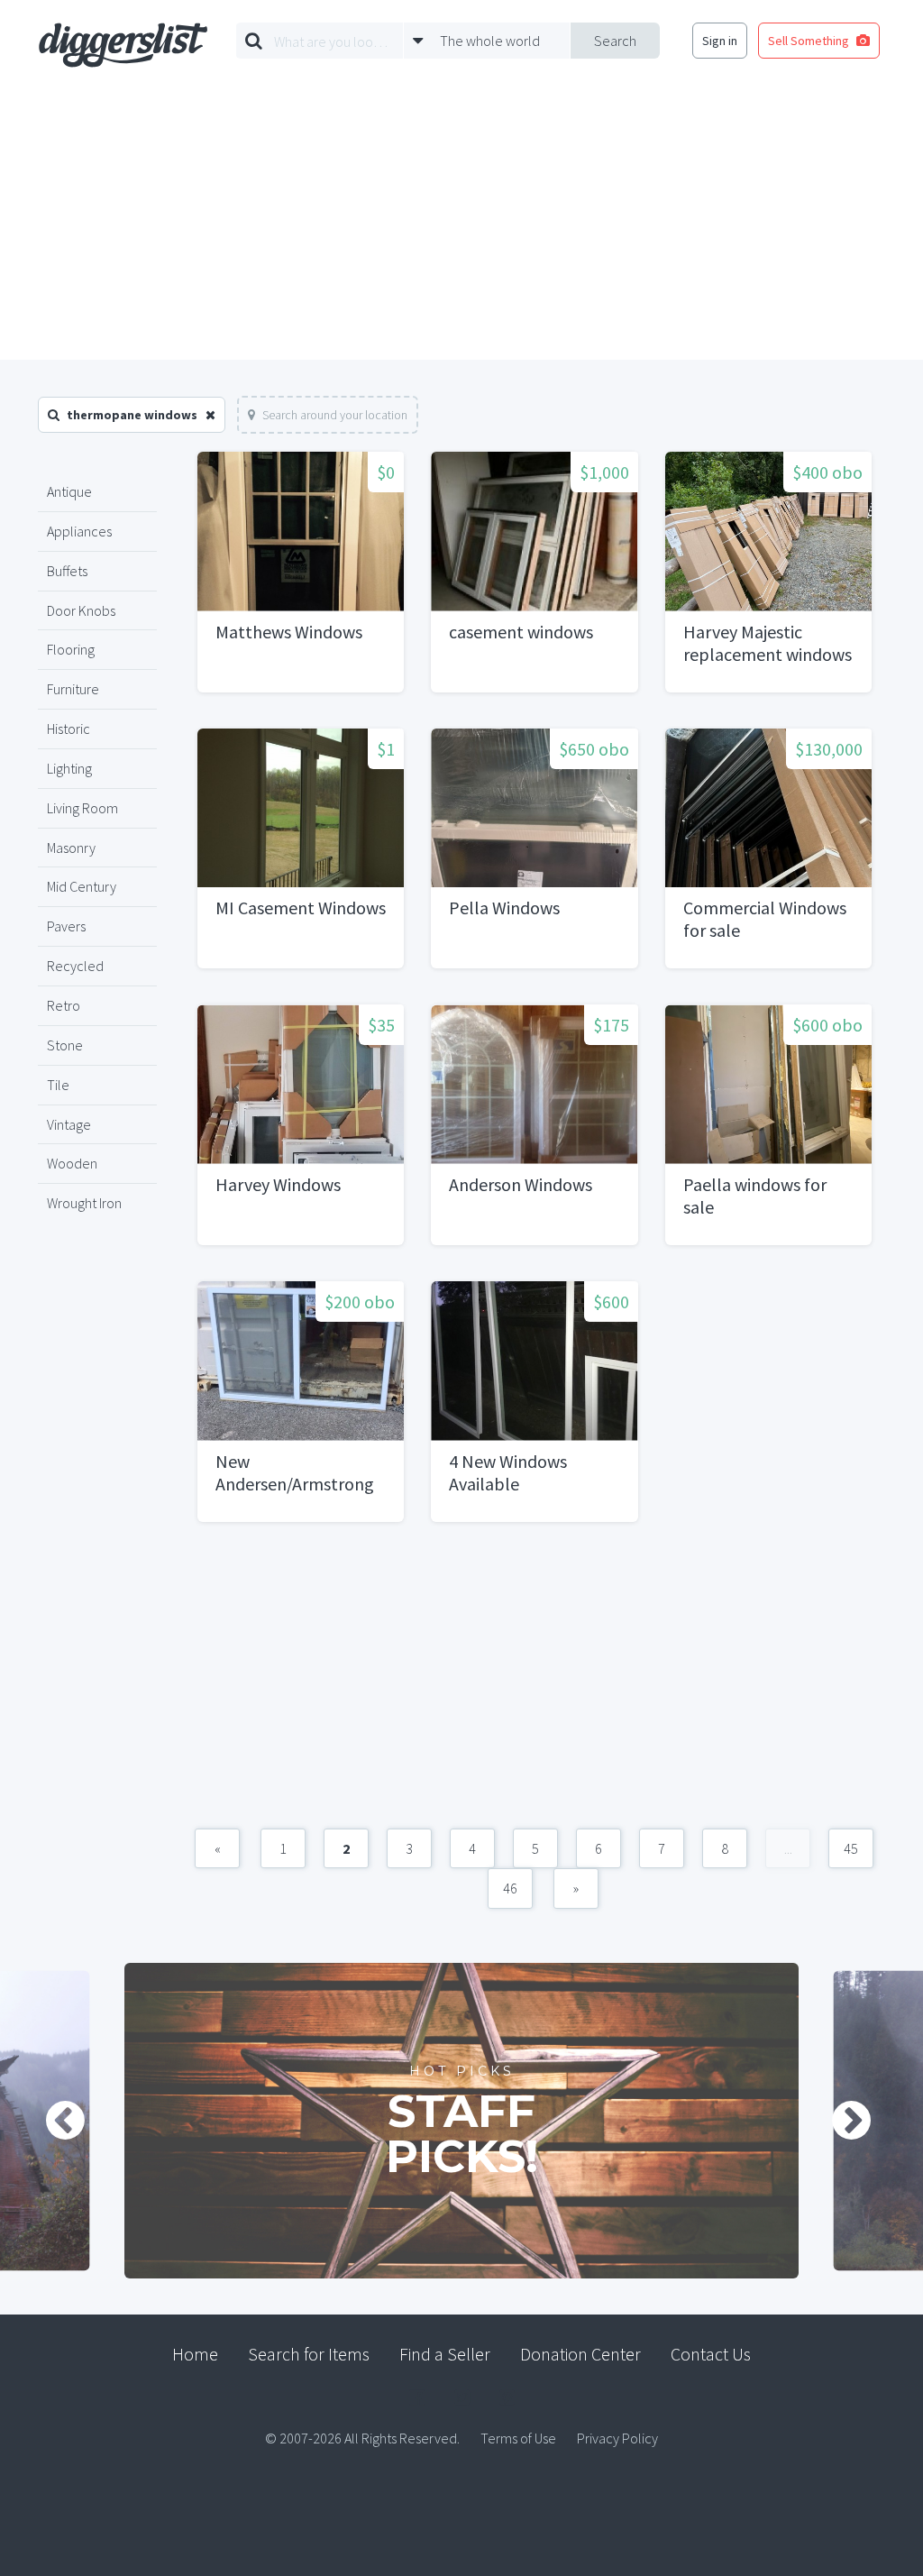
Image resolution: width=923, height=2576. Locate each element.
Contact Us (711, 2354)
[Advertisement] (461, 225)
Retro (64, 1005)
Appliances (79, 531)
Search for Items (309, 2354)
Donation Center (580, 2354)
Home (195, 2354)
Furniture (73, 689)
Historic (69, 729)
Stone (65, 1045)
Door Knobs (81, 610)
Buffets (67, 571)
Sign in (720, 41)
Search (615, 41)
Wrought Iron (84, 1203)
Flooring (71, 649)
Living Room (82, 808)
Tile (58, 1085)
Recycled (75, 966)
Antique (69, 491)
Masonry (71, 848)
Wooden (72, 1163)
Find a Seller (445, 2354)
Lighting (69, 768)
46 (510, 1888)
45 (851, 1848)
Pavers (66, 926)
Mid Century (82, 886)
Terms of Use (518, 2438)
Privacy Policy (617, 2438)
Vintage (69, 1124)
